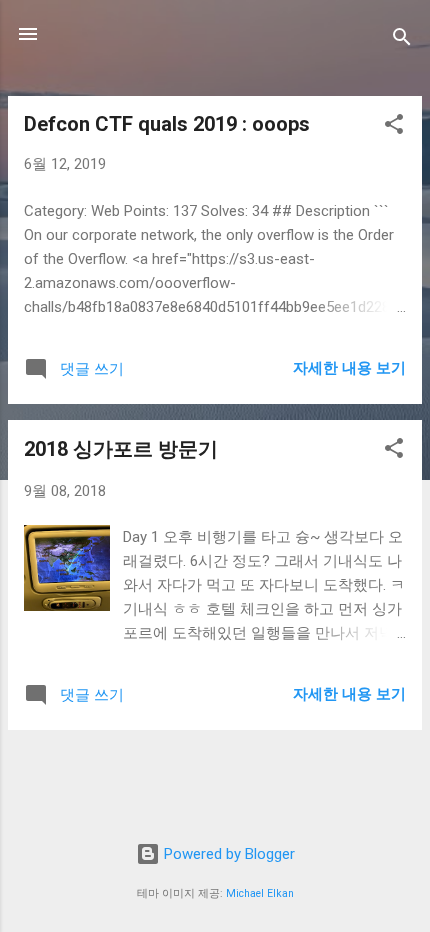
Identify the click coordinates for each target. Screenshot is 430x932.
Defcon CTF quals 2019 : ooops (167, 124)
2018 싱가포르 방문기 (121, 449)
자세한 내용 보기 (349, 368)
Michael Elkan (260, 893)
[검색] (402, 40)
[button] (394, 127)
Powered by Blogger (227, 854)
